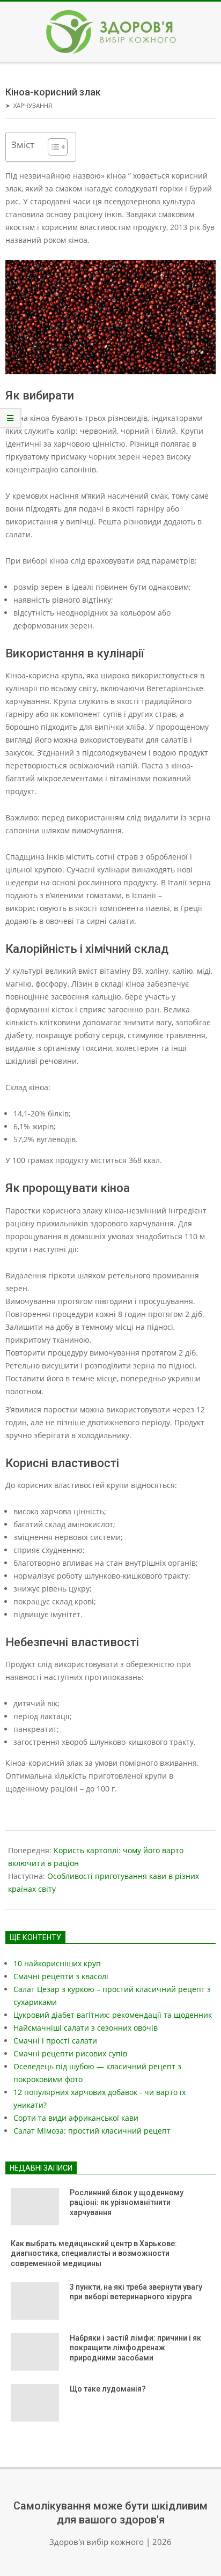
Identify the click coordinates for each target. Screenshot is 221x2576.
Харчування (33, 105)
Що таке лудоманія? (108, 2389)
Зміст (23, 145)
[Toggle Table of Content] (52, 147)
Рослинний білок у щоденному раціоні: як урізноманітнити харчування (127, 2203)
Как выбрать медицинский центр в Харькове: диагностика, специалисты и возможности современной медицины (94, 2253)
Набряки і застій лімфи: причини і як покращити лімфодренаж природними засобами (135, 2348)
